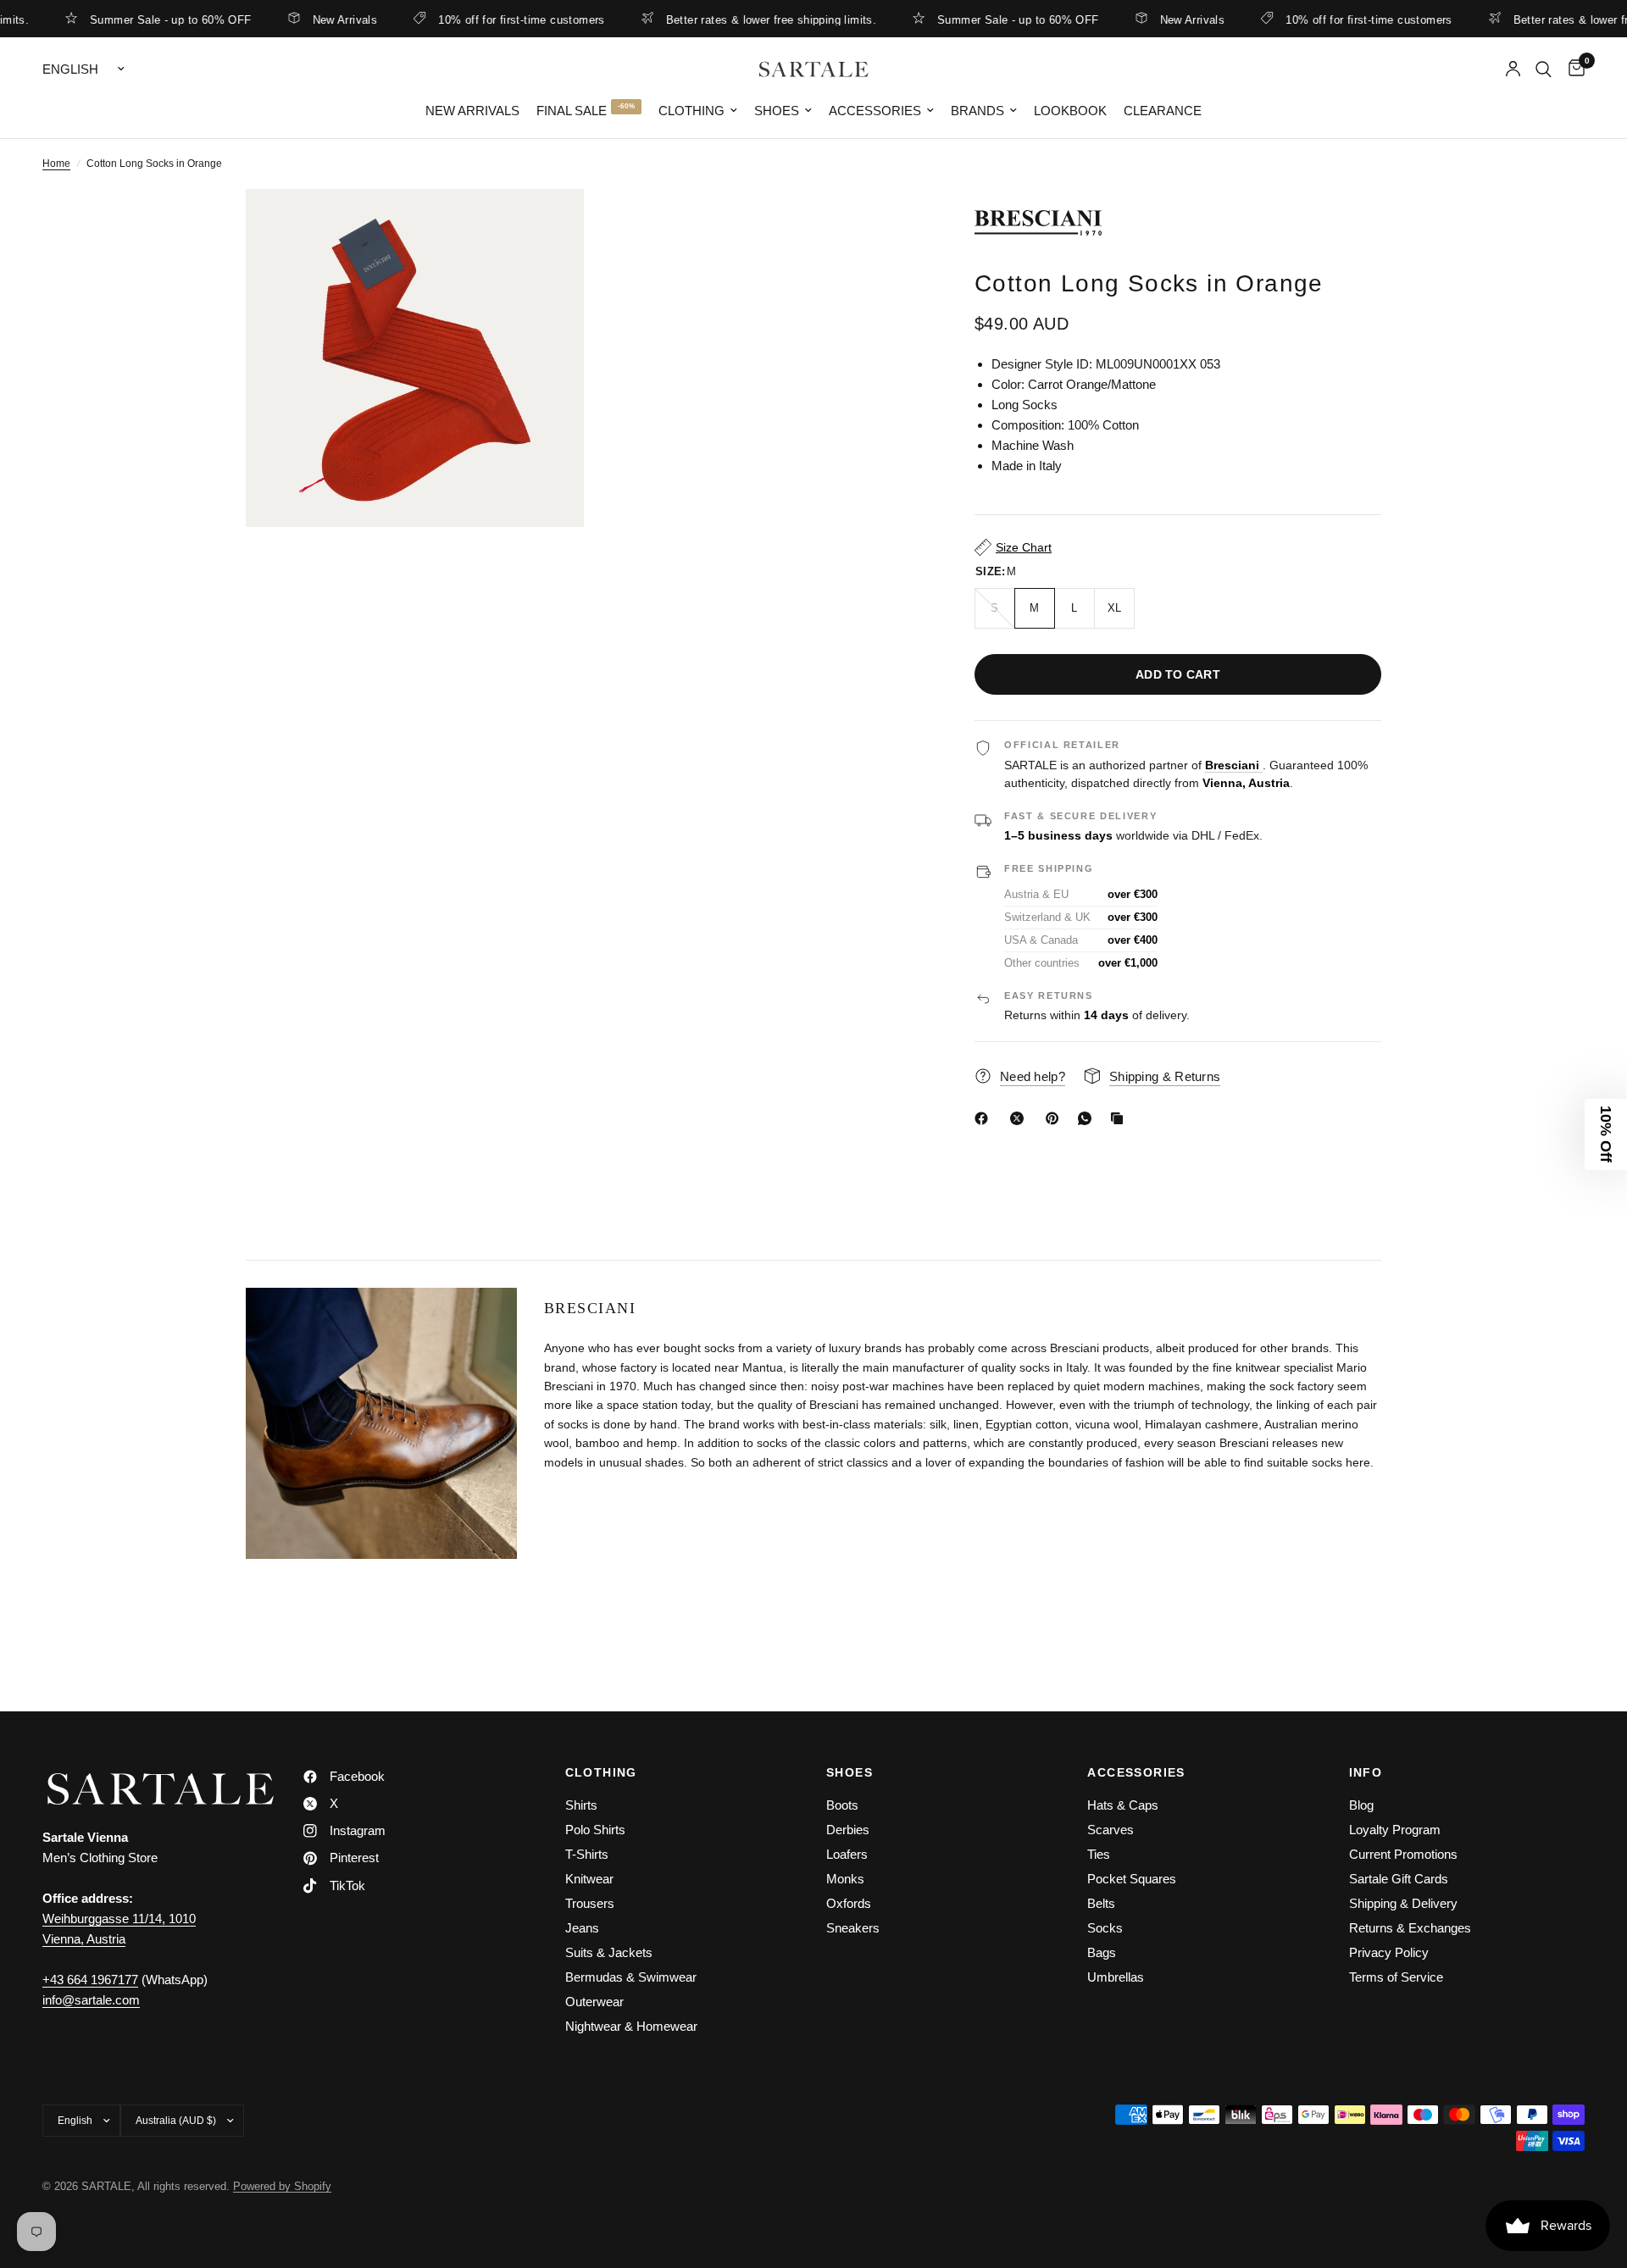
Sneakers (853, 1928)
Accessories (875, 111)
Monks (845, 1879)
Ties (1099, 1854)
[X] (1020, 1118)
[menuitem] (472, 111)
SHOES (850, 1772)
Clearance (1163, 111)
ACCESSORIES (1136, 1772)
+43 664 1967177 (90, 1980)
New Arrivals (303, 19)
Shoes (777, 111)
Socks (1105, 1928)
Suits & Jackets (609, 1952)
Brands (977, 111)
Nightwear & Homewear (631, 2026)
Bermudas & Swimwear (631, 1977)
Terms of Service (1396, 1977)
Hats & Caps (1123, 1805)
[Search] (1544, 69)
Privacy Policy (1389, 1952)
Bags (1102, 1952)
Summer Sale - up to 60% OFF (128, 19)
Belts (1101, 1903)
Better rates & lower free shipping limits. (729, 19)
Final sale (572, 111)
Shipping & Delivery (1403, 1903)
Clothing (691, 111)
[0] (1572, 69)
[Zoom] (548, 225)
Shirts (581, 1805)
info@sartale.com (91, 2000)
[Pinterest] (1056, 1118)
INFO (1366, 1772)
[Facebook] (985, 1118)
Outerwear (594, 2002)
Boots (842, 1805)
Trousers (590, 1903)
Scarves (1111, 1830)
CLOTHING (601, 1772)
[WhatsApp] (1088, 1118)
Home (56, 164)
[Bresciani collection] (1178, 223)
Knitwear (589, 1879)
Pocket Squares (1132, 1879)
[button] (1606, 1134)
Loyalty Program (1395, 1830)
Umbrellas (1116, 1977)
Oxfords (849, 1903)
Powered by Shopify (282, 2186)
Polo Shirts (595, 1830)
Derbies (848, 1830)
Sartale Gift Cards (1399, 1879)
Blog (1361, 1805)
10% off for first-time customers (479, 19)
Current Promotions (1403, 1854)
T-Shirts (587, 1854)
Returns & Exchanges (1410, 1928)
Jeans (582, 1928)
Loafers (847, 1854)
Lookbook (1070, 111)
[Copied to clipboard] (1120, 1118)
